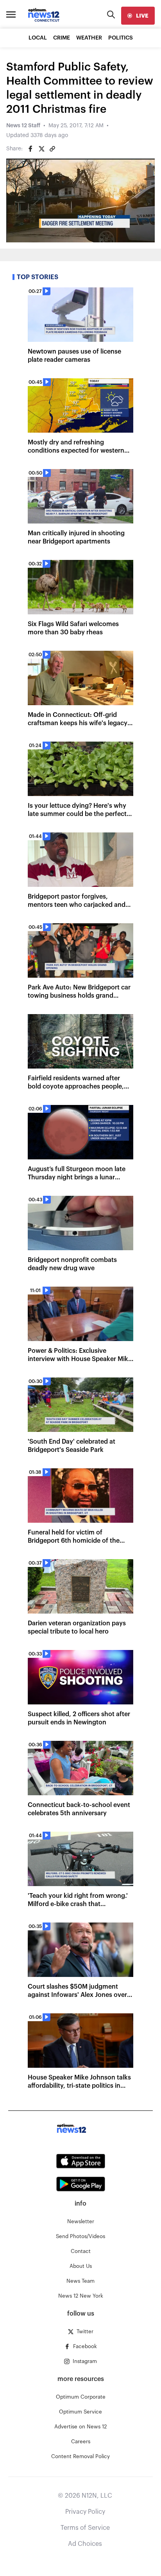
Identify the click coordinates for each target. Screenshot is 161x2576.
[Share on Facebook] (30, 149)
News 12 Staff (23, 126)
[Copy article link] (52, 149)
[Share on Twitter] (41, 149)
